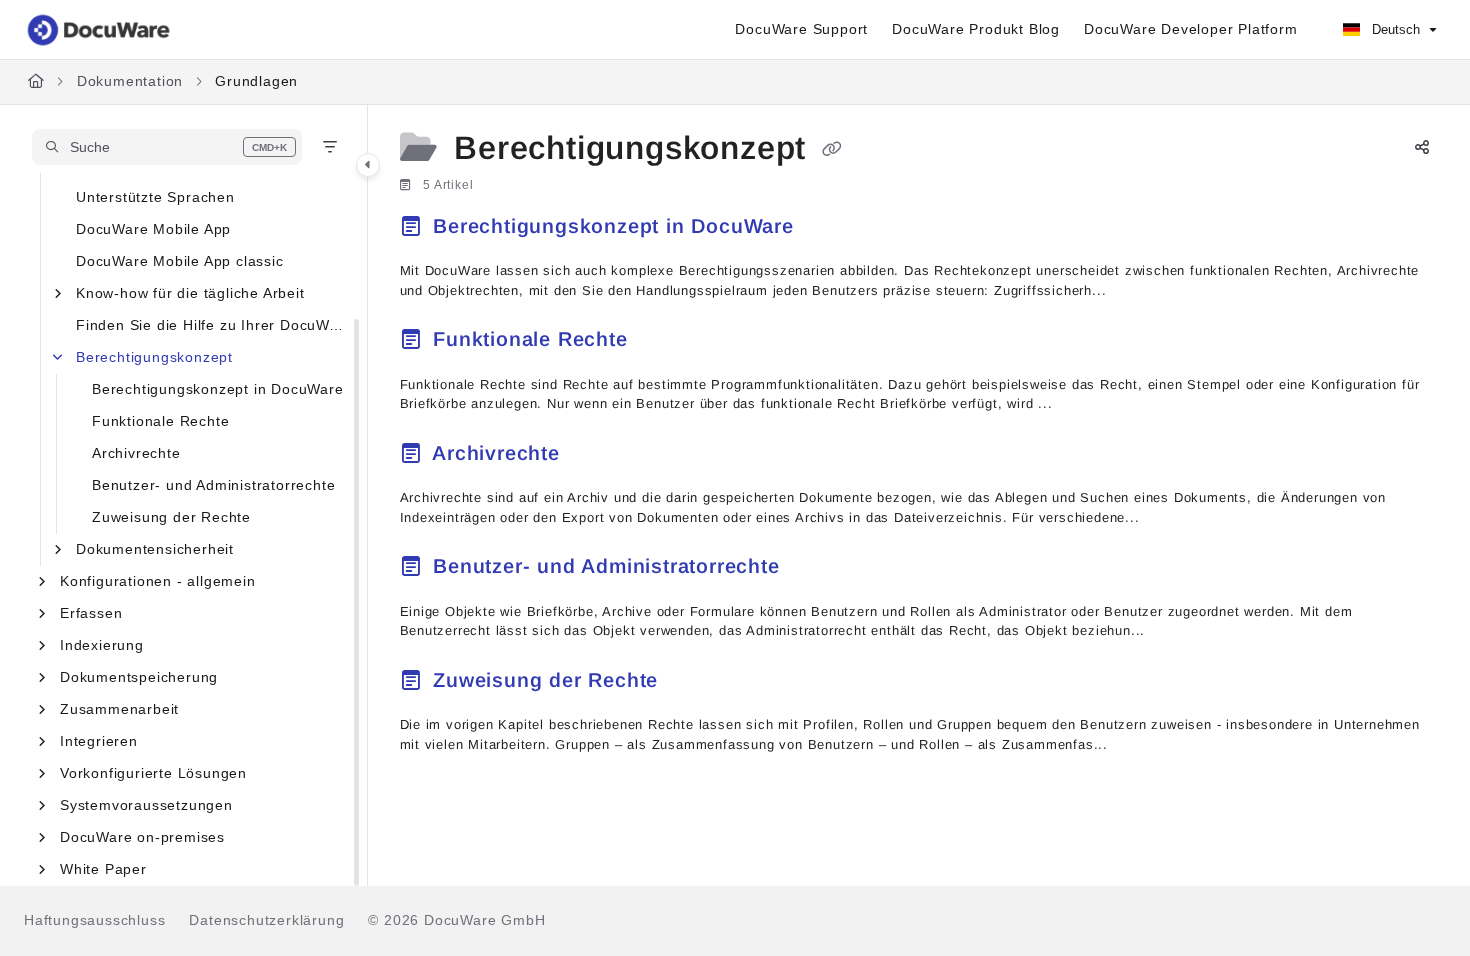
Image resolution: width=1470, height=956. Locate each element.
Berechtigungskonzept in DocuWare (218, 389)
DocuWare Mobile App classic (180, 261)
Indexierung (102, 645)
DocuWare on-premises (142, 837)
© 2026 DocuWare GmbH (456, 920)
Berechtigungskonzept (154, 357)
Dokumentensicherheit (155, 549)
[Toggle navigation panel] (368, 165)
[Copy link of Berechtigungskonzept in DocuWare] (833, 229)
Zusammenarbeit (119, 709)
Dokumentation (130, 81)
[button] (167, 147)
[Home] (100, 30)
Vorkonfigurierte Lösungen (153, 773)
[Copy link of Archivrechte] (599, 456)
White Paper (103, 869)
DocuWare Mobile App (153, 229)
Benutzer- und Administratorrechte (213, 485)
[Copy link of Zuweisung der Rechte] (697, 683)
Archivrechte (136, 453)
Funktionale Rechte (160, 421)
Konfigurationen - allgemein (158, 581)
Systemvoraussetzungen (146, 805)
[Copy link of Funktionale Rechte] (666, 343)
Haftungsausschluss (94, 920)
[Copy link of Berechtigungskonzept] (832, 150)
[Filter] (330, 147)
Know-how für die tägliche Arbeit (190, 293)
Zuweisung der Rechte (171, 517)
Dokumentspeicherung (139, 677)
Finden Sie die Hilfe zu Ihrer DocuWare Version (211, 325)
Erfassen (91, 613)
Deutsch (1394, 29)
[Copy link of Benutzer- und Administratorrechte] (818, 570)
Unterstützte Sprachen (155, 197)
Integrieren (99, 741)
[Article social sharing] (1422, 149)
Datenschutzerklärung (266, 920)
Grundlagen (256, 81)
